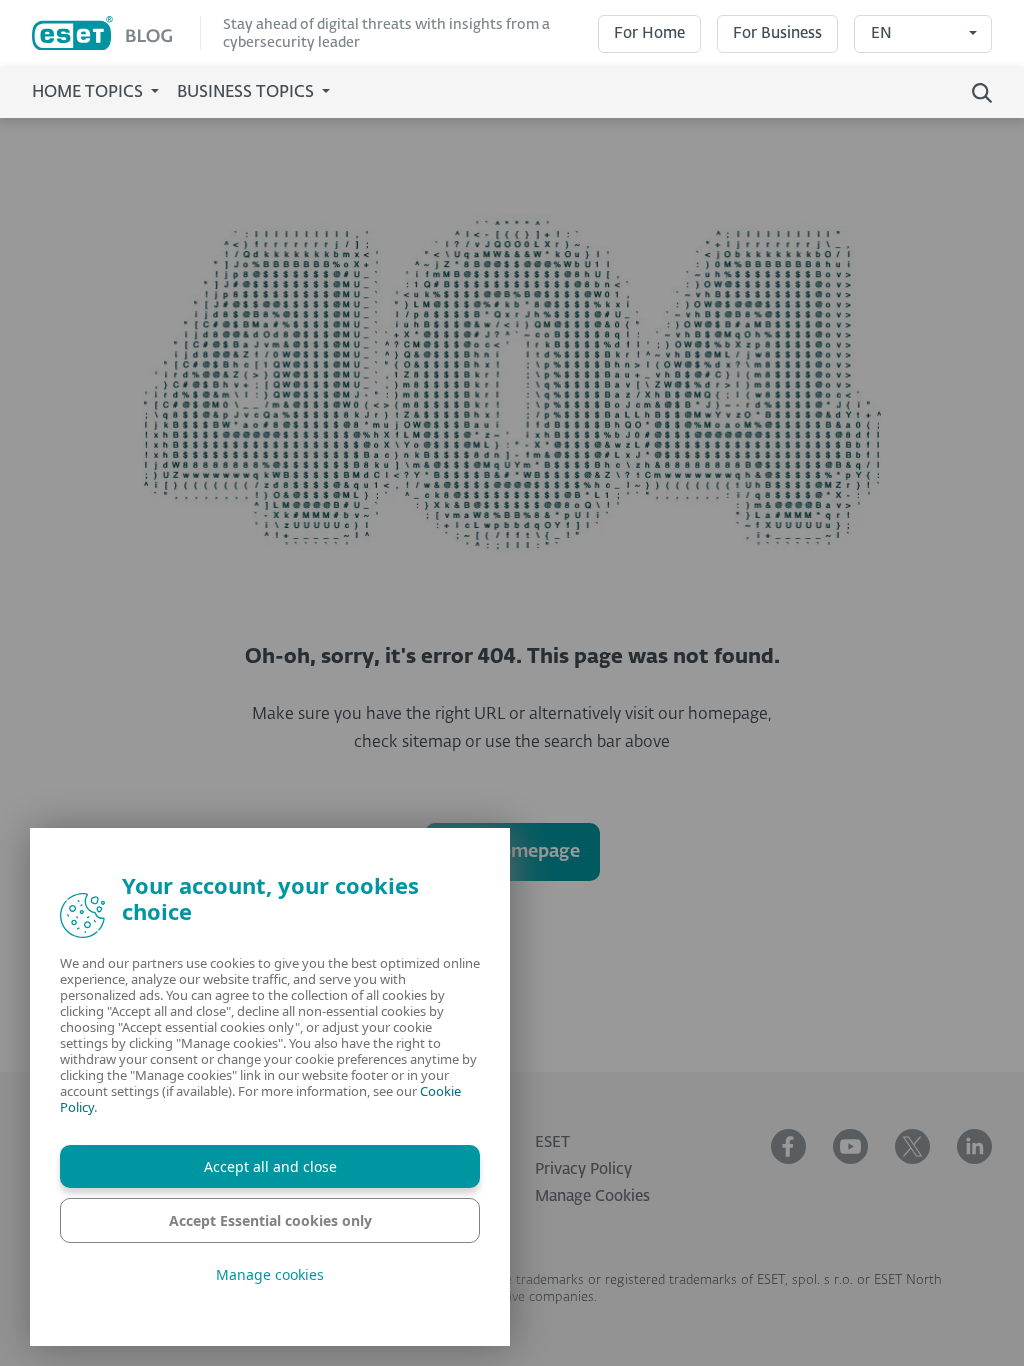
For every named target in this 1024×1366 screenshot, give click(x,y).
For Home (649, 33)
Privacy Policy (583, 1169)
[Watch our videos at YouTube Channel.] (850, 1146)
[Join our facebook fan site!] (788, 1146)
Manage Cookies (592, 1196)
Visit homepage (512, 852)
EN (881, 33)
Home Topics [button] (89, 93)
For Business (777, 33)
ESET (552, 1142)
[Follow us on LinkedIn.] (974, 1146)
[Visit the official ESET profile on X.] (912, 1146)
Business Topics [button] (247, 93)
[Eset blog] (116, 33)
